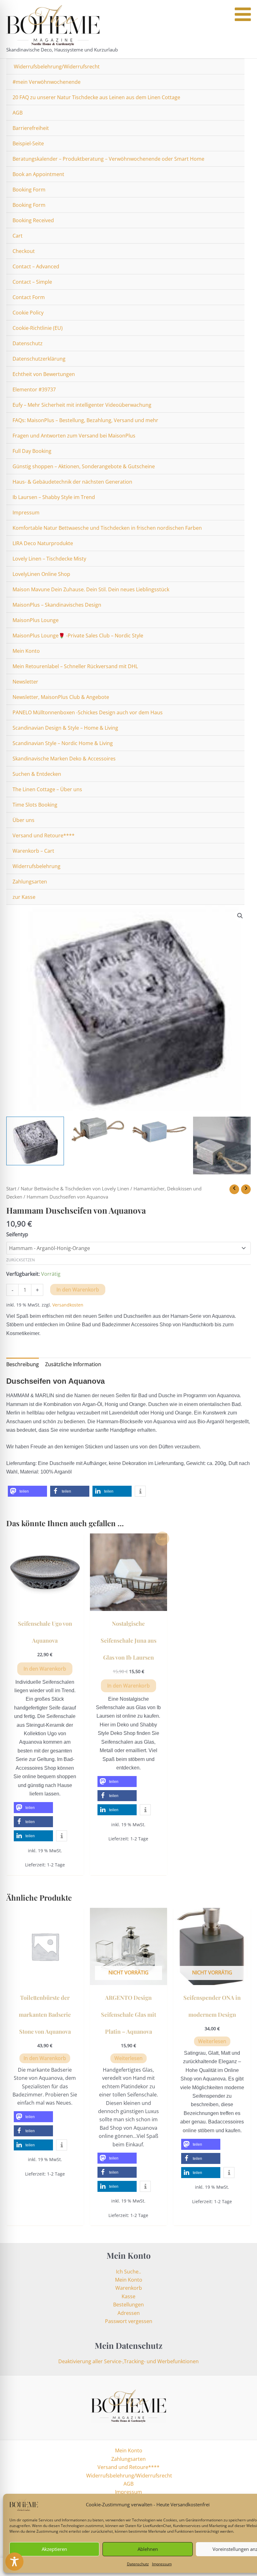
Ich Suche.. (128, 2272)
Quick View (45, 1605)
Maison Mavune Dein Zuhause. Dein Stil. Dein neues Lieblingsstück (91, 589)
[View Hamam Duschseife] (35, 1141)
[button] (240, 916)
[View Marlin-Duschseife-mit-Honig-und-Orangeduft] (97, 1129)
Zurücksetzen (21, 1260)
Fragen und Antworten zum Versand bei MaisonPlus (74, 436)
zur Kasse (24, 897)
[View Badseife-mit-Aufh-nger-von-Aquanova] (222, 1146)
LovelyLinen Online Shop (41, 574)
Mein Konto (26, 651)
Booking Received (33, 220)
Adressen (129, 2313)
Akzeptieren (54, 2549)
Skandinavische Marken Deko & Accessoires (64, 759)
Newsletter (25, 682)
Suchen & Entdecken (37, 774)
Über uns (24, 820)
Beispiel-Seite (28, 143)
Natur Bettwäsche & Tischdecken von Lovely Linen (75, 1189)
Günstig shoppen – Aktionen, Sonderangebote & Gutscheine (84, 466)
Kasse (128, 2296)
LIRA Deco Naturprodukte (43, 543)
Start (11, 1189)
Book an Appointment (38, 174)
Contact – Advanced (36, 266)
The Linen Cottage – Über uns (47, 789)
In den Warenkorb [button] (45, 1669)
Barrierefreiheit (31, 128)
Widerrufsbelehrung (37, 866)
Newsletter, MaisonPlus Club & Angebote (61, 697)
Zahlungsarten (30, 882)
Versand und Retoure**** (44, 835)
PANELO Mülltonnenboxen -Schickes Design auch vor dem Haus (88, 712)
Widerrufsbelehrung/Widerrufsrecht (56, 67)
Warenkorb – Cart (33, 851)
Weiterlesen (128, 2058)
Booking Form (29, 190)
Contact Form (29, 297)
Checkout (24, 251)
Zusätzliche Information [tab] (73, 1364)
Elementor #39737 (34, 389)
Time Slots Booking (35, 805)
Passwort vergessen (129, 2321)
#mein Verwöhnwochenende (47, 82)
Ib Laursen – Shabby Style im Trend (54, 497)
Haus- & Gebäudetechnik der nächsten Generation (72, 482)
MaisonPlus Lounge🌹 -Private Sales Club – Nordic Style (78, 636)
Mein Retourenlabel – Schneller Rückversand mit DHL (75, 666)
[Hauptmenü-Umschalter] (246, 29)
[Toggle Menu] (243, 14)
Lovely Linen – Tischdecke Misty (49, 559)
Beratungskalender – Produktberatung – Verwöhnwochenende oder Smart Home (108, 159)
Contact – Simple (32, 282)
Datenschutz (138, 2564)
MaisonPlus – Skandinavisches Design (57, 605)
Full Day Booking (32, 451)
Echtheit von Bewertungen (44, 374)
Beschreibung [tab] (23, 1364)
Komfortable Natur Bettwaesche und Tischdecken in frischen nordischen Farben (107, 528)
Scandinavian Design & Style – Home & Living (65, 728)
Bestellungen (128, 2305)
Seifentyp (17, 1234)
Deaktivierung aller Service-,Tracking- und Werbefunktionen (128, 2361)
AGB (18, 113)
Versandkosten (68, 1305)
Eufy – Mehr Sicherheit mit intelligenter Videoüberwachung (82, 405)
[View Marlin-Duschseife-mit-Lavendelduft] (160, 1130)
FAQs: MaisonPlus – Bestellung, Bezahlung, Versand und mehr (85, 420)
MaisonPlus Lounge (36, 620)
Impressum (162, 2564)
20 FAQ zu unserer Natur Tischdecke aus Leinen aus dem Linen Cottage (96, 97)
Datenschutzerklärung (39, 359)
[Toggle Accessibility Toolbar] (14, 2562)
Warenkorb (129, 2288)
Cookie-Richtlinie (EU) (38, 328)
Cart (18, 236)
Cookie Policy (28, 313)
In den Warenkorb (78, 1290)
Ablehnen (148, 2549)
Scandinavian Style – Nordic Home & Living (63, 743)
